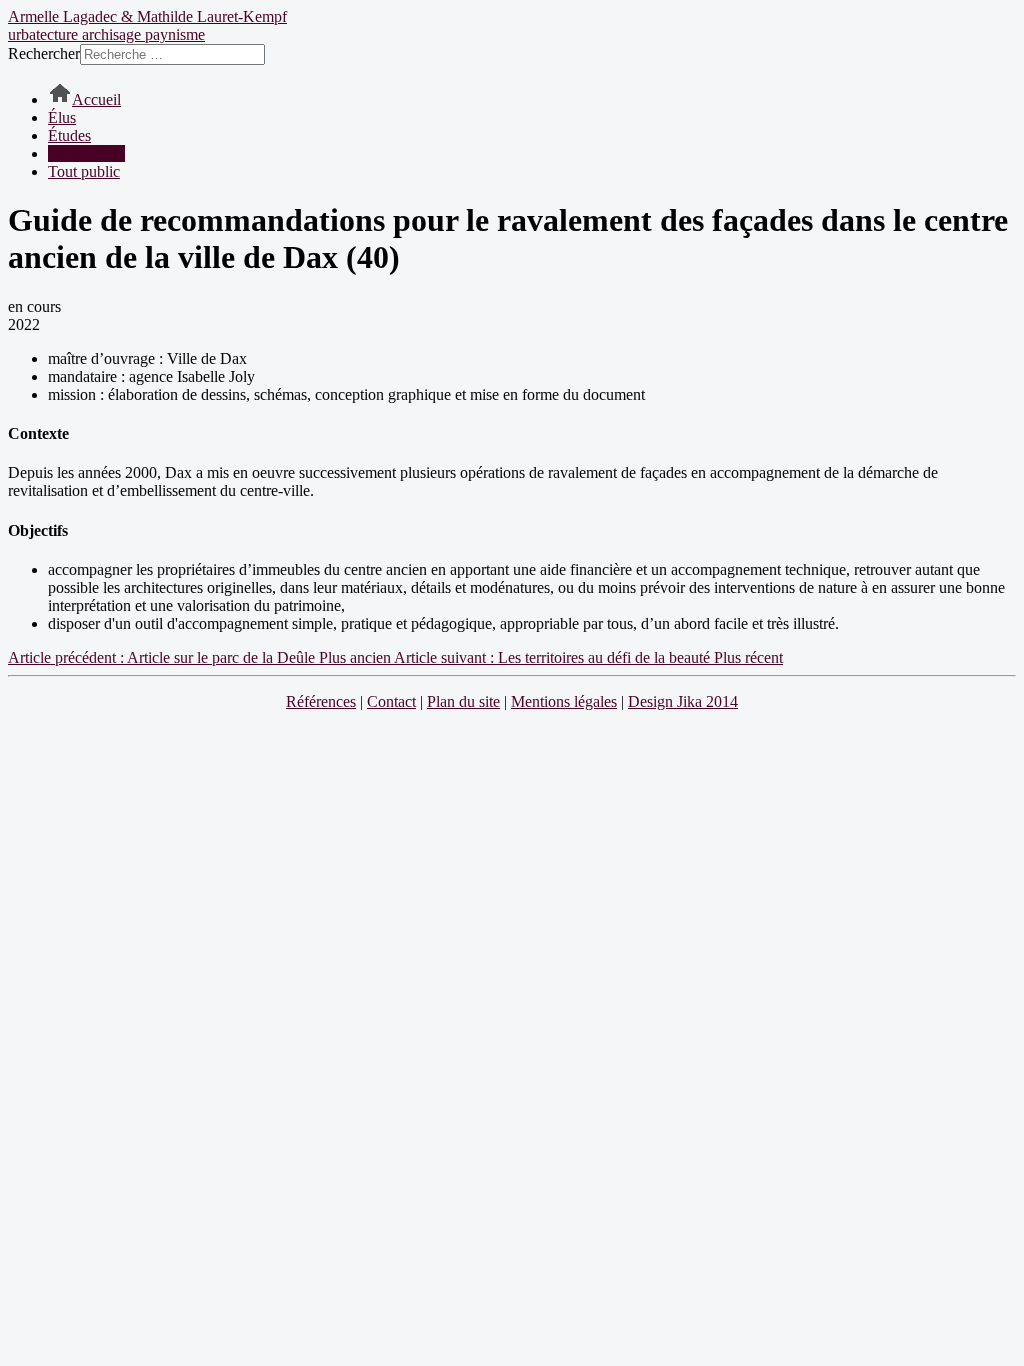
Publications (86, 153)
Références (321, 701)
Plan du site (463, 701)
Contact (391, 701)
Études (69, 135)
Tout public (84, 171)
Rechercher (44, 53)
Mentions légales (564, 701)
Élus (62, 117)
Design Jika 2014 (683, 701)
